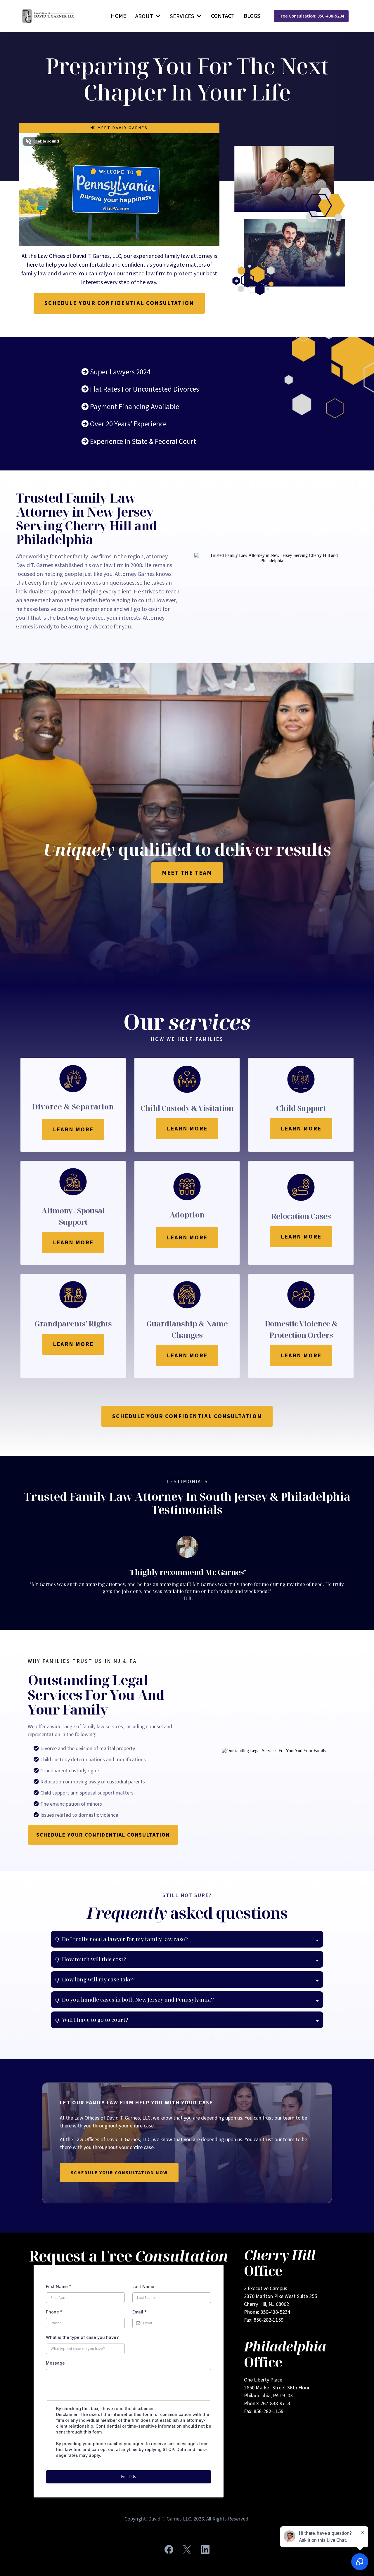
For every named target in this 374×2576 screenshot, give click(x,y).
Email (140, 2312)
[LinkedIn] (205, 2549)
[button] (157, 16)
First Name (59, 2286)
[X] (187, 2549)
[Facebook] (169, 2549)
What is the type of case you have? (82, 2337)
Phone (54, 2312)
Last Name (143, 2286)
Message (55, 2363)
